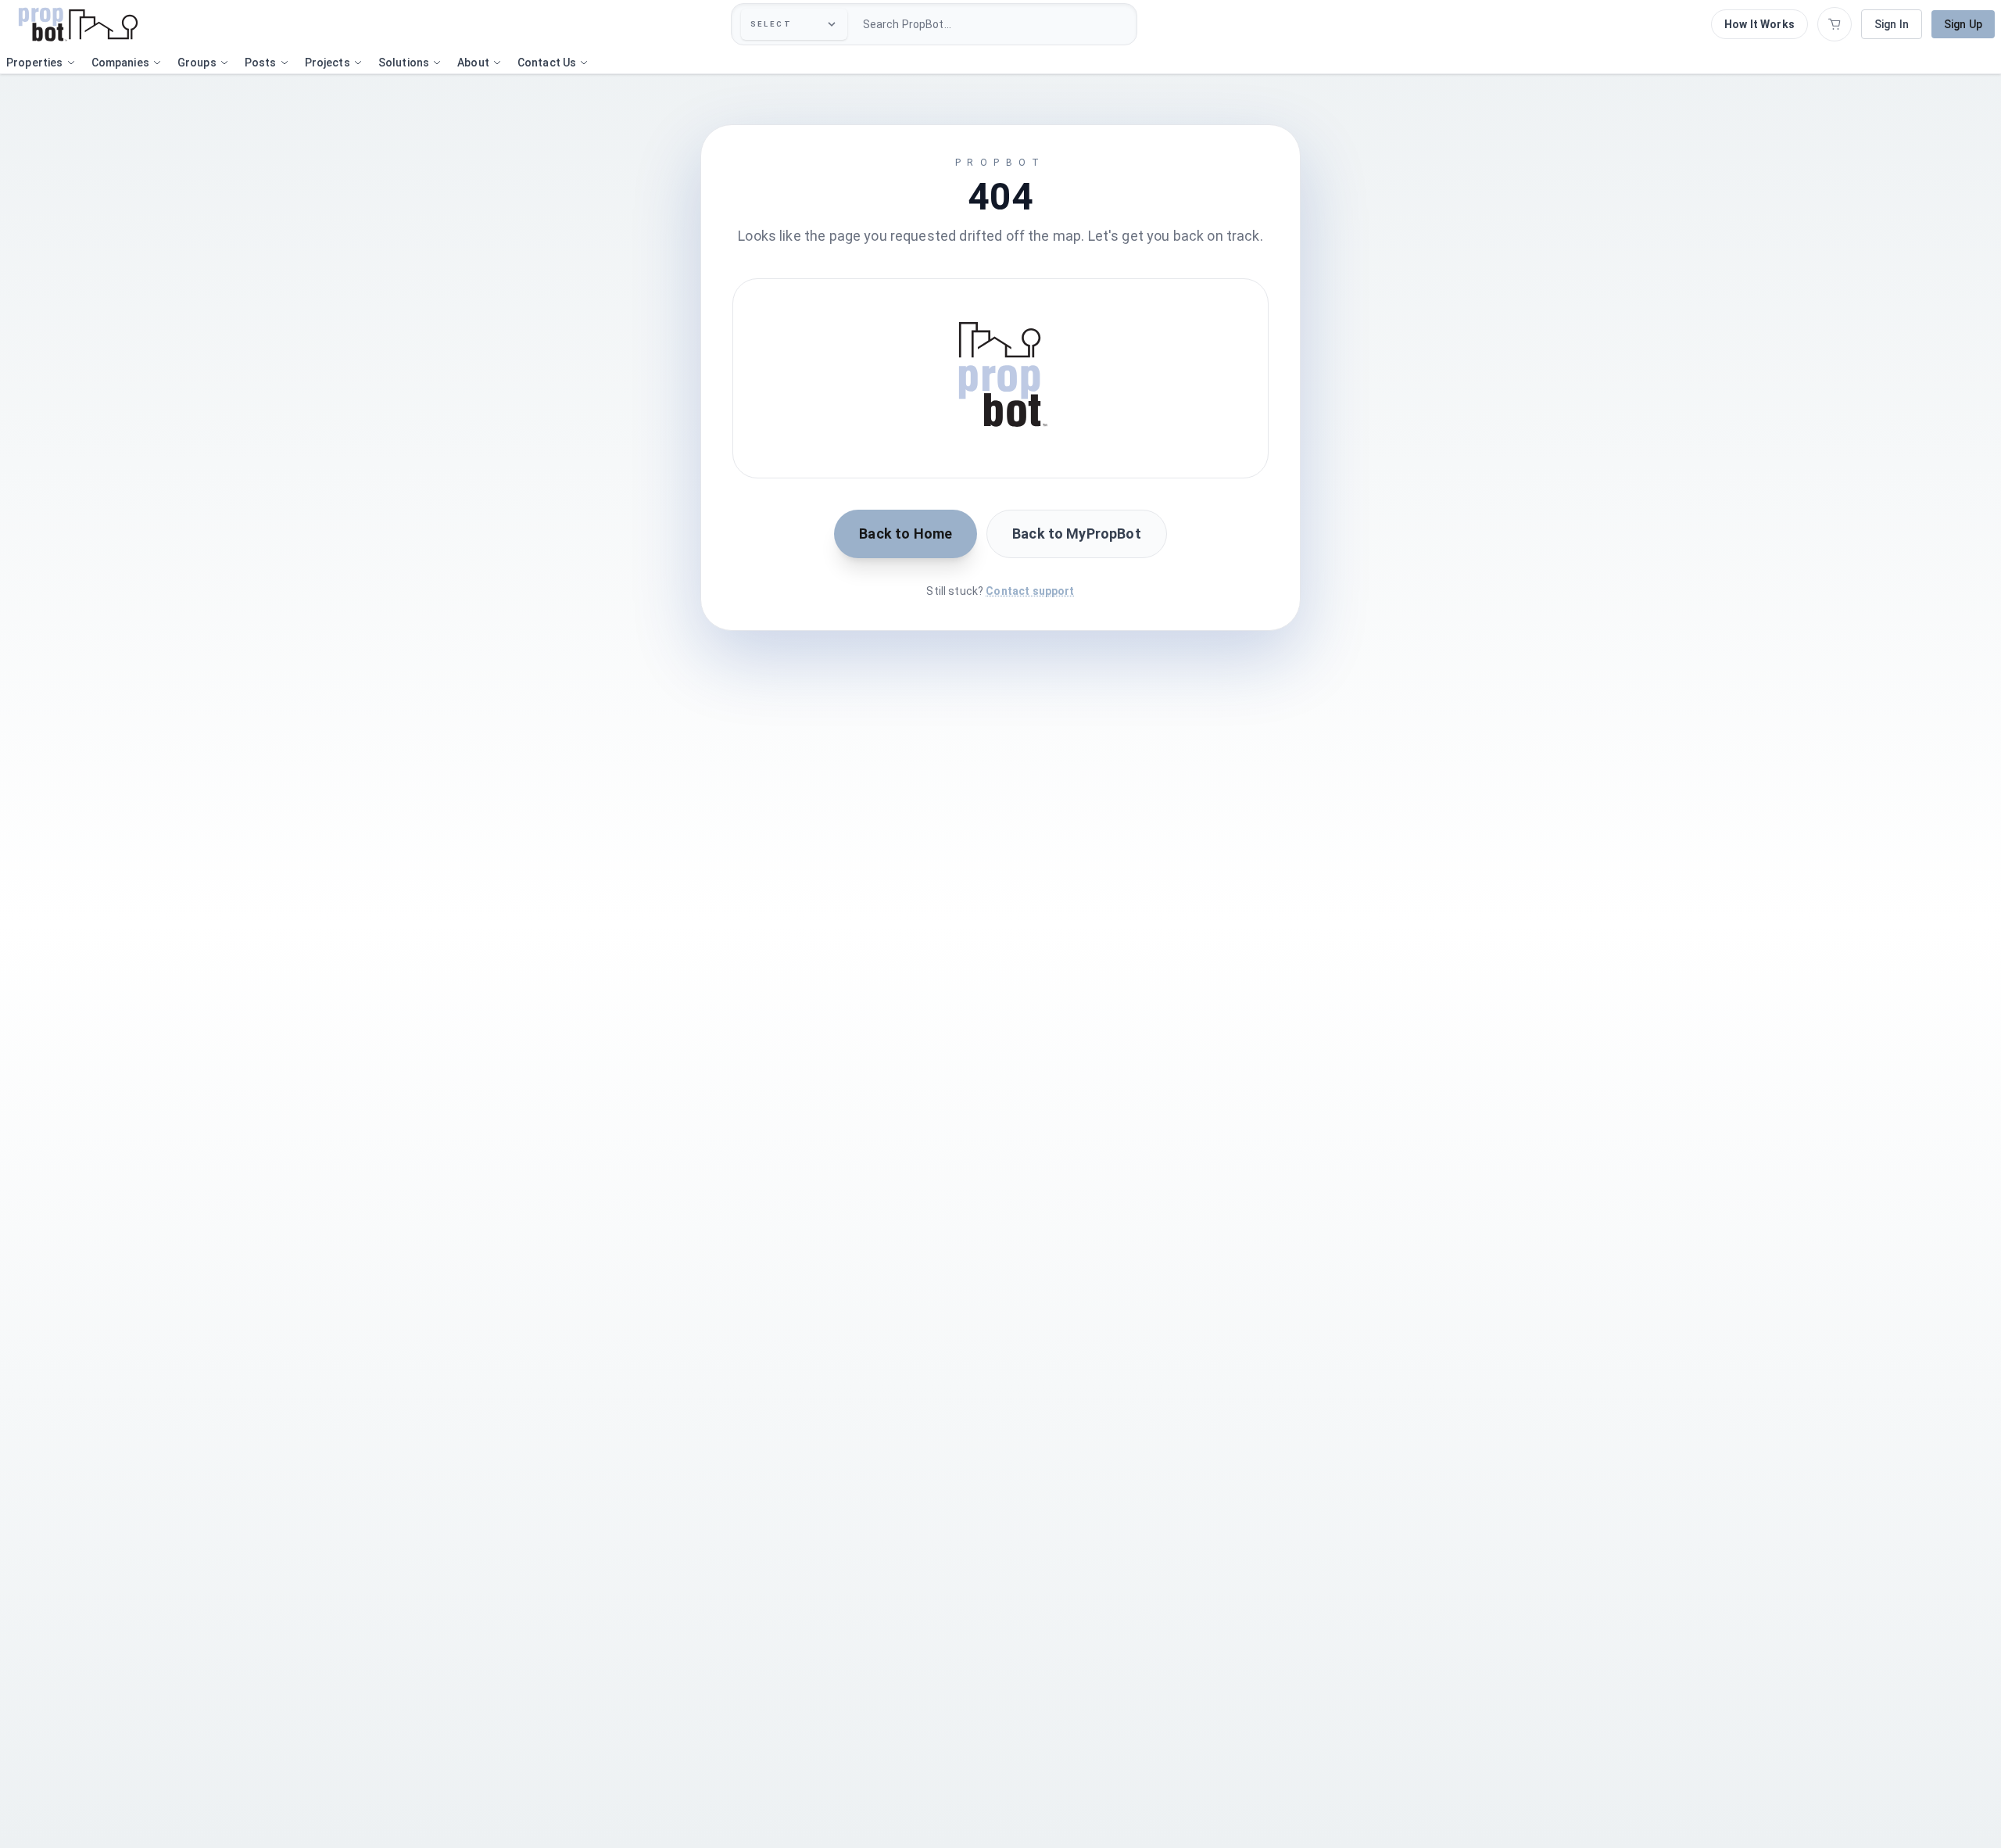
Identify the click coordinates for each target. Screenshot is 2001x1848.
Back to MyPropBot (1077, 534)
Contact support (1030, 591)
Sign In (1892, 24)
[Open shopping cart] (1835, 24)
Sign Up (1963, 24)
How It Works (1759, 24)
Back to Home (906, 534)
